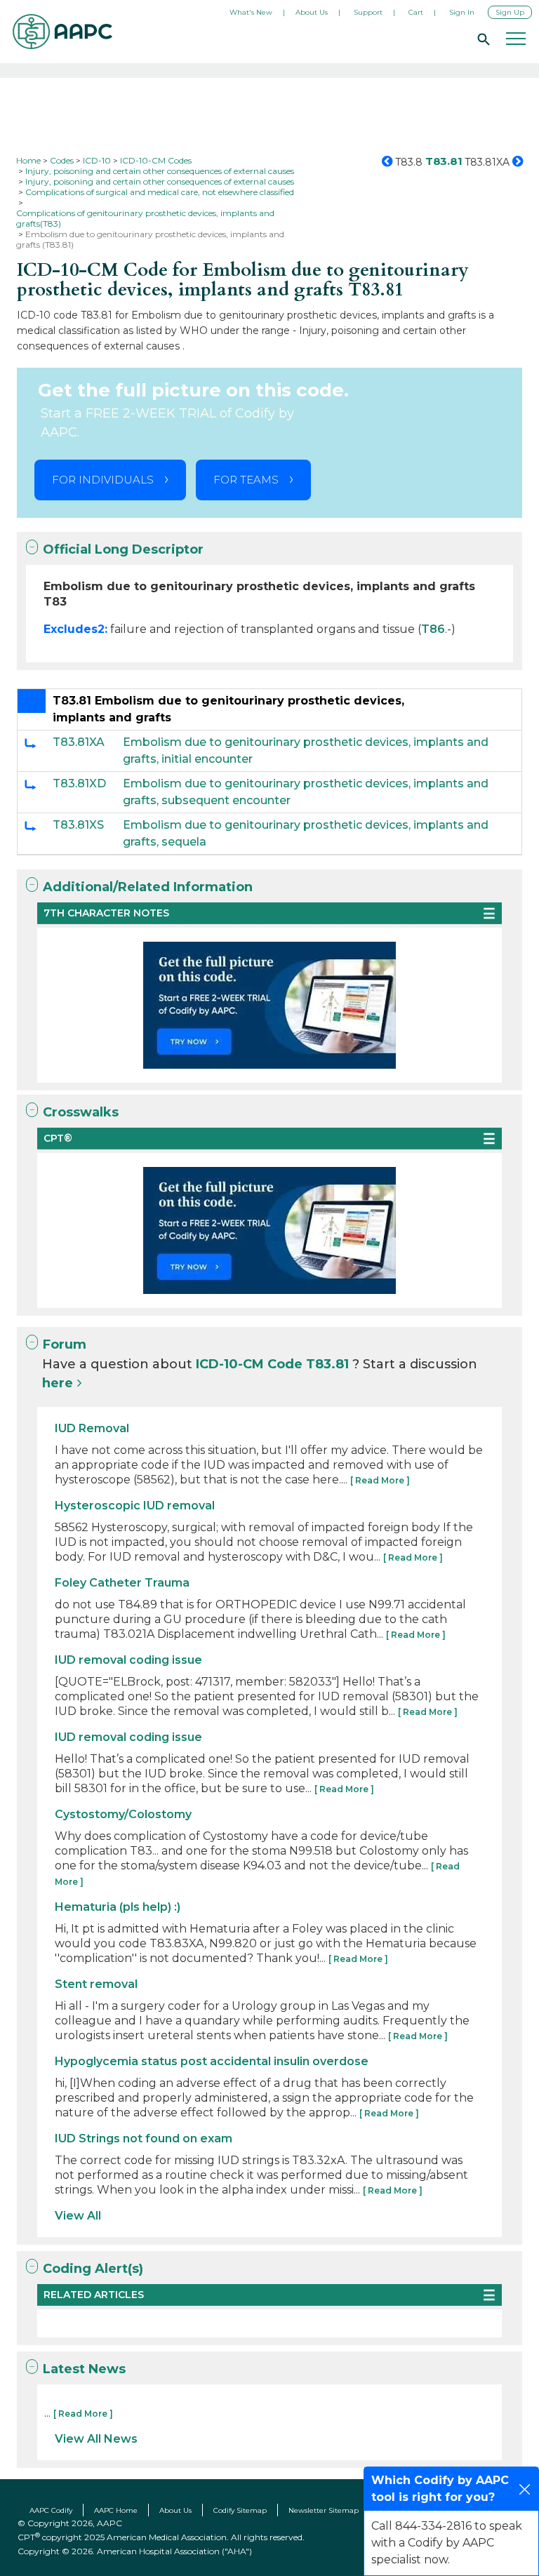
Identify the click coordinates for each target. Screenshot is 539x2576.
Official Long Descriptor (123, 549)
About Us (312, 12)
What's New (251, 12)
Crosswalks (81, 1112)
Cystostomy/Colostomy (123, 1814)
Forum (65, 1344)
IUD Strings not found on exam (144, 2138)
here (58, 1383)
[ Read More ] (380, 1480)
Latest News (84, 2369)
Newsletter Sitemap (324, 2510)
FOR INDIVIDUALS (103, 480)
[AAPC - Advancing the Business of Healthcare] (62, 32)
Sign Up (510, 12)
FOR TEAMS (246, 480)
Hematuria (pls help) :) (118, 1907)
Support (368, 12)
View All (78, 2216)
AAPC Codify (51, 2510)
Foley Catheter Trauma (122, 1583)
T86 (433, 629)
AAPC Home (116, 2510)
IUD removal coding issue (128, 1660)
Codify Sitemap (240, 2510)
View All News (96, 2439)
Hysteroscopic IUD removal (135, 1506)
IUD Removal (92, 1428)
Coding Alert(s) (93, 2269)
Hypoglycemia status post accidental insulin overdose (212, 2061)
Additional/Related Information (148, 887)
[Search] (481, 39)
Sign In (462, 12)
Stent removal (96, 1984)
